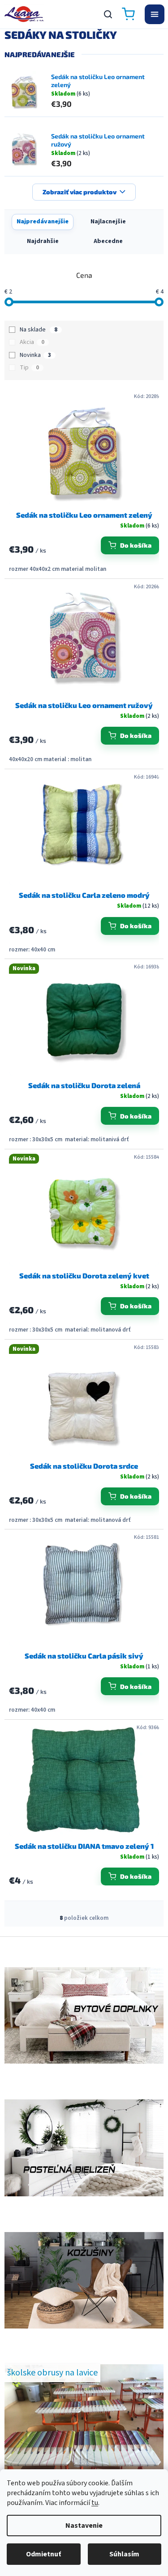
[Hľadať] (108, 14)
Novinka (35, 355)
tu (95, 2503)
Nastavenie (84, 2526)
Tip (29, 368)
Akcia (32, 342)
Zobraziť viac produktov (80, 192)
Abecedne (108, 241)
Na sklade (39, 330)
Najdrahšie (43, 241)
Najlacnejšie (108, 222)
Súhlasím (124, 2554)
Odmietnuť (43, 2554)
